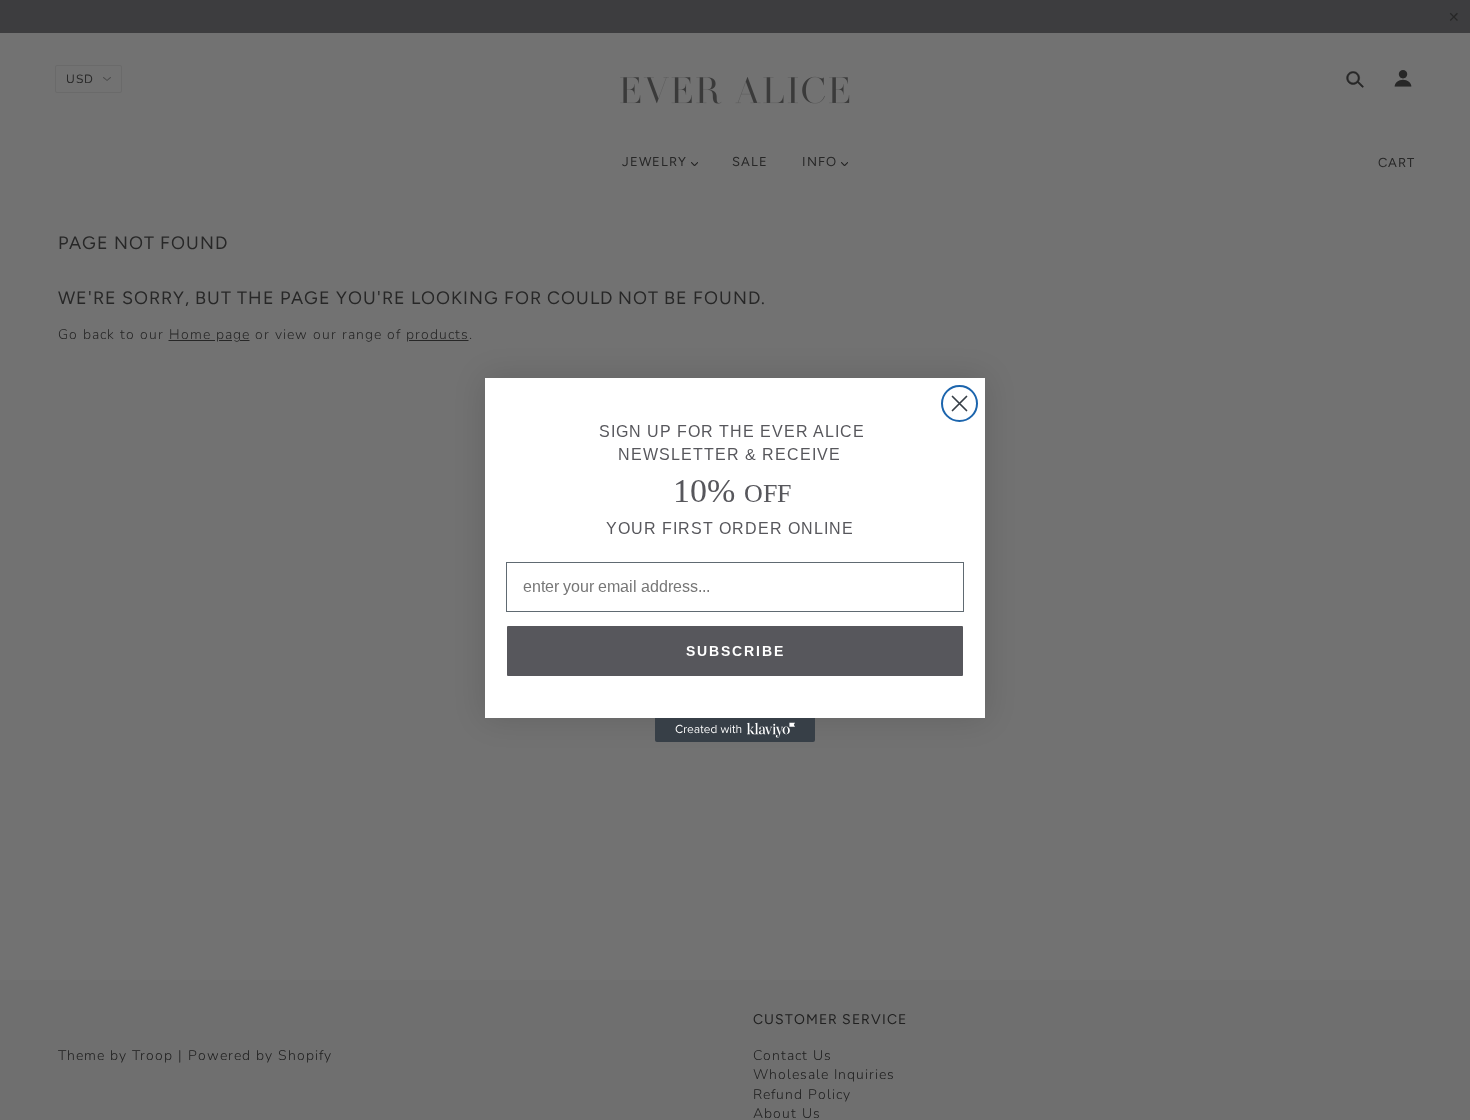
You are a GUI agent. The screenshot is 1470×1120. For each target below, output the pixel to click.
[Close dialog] (959, 403)
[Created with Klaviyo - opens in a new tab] (735, 730)
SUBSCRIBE (735, 651)
